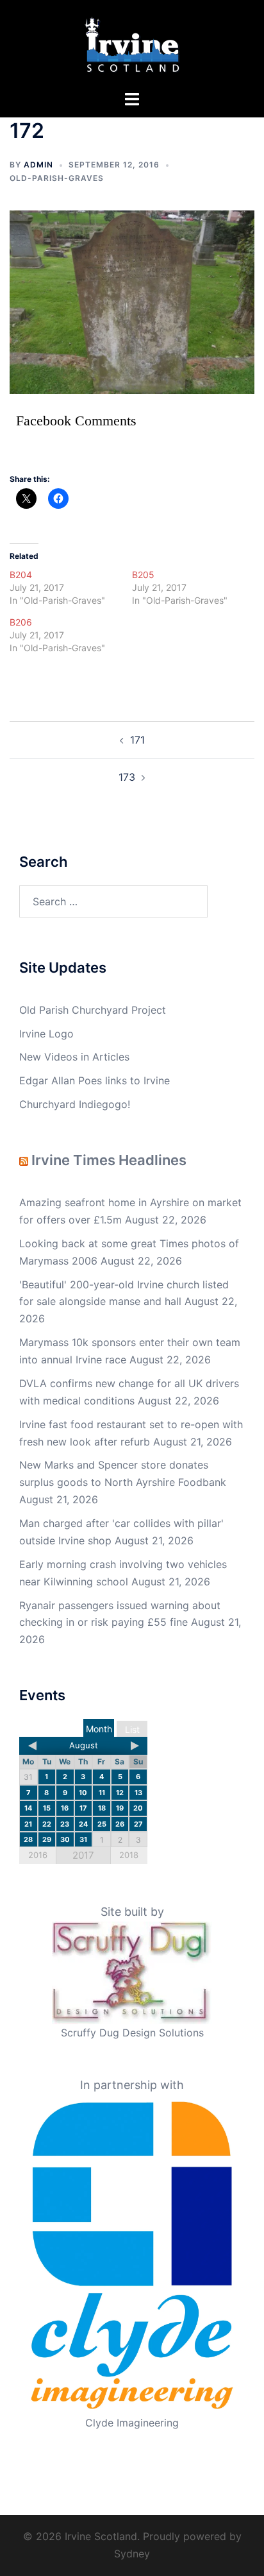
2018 (129, 1855)
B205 (143, 575)
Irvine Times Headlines (109, 1160)
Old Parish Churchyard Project (93, 1010)
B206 (21, 622)
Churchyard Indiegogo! (75, 1104)
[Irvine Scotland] (132, 44)
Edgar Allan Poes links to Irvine (95, 1080)
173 (127, 777)
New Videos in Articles (74, 1057)
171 (137, 740)
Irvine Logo (46, 1034)
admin (38, 165)
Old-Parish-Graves (57, 178)
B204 (21, 575)
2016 (38, 1855)
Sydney (132, 2554)
